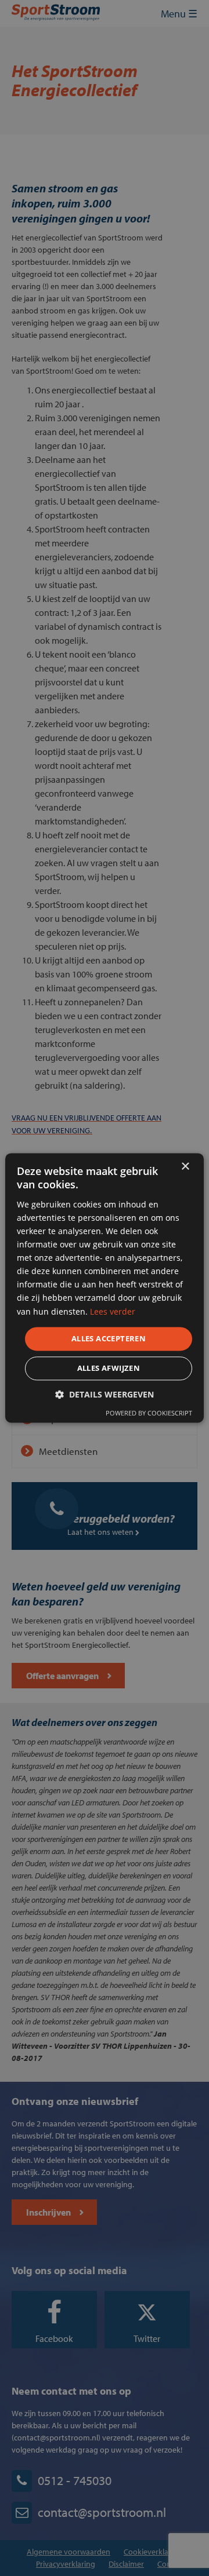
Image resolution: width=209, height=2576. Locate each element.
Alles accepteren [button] (109, 1338)
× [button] (185, 1167)
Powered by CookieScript (149, 1413)
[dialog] (105, 1288)
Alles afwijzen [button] (109, 1369)
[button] (105, 1395)
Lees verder (113, 1311)
